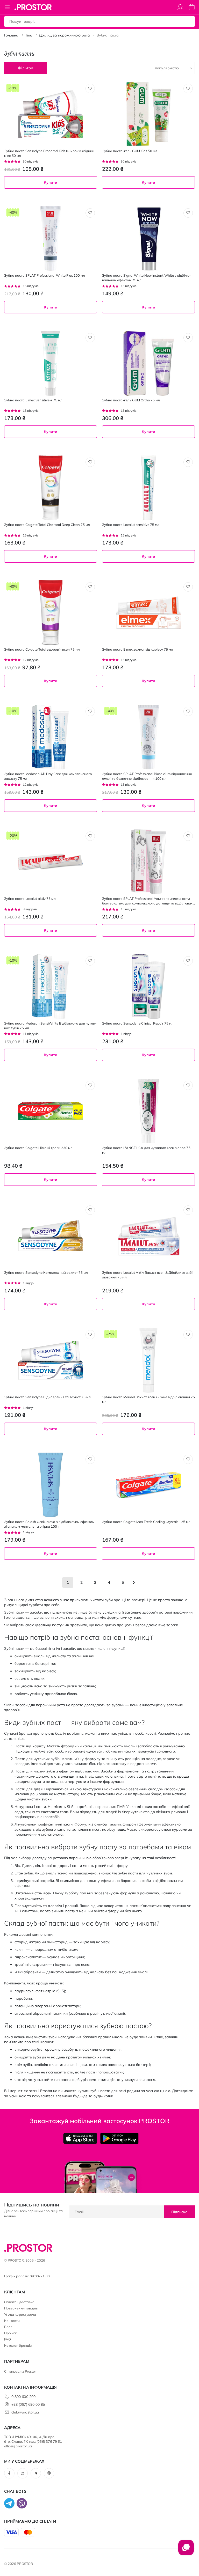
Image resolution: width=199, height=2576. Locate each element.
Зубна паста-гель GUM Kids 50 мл (130, 151)
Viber (49, 2473)
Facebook (9, 2473)
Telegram (36, 2473)
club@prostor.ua (25, 2412)
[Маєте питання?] (186, 2550)
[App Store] (80, 2138)
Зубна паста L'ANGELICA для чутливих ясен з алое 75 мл (146, 1150)
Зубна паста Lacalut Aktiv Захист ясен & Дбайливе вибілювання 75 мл (148, 1275)
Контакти (12, 2321)
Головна (11, 35)
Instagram (23, 2473)
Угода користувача (20, 2314)
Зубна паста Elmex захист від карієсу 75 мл (138, 649)
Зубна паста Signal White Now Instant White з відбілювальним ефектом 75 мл (147, 278)
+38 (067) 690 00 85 (28, 2404)
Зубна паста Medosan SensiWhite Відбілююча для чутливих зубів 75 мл (50, 1026)
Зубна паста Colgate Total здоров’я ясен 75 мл (42, 649)
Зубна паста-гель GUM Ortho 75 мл (131, 400)
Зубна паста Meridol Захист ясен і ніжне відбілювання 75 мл (148, 1399)
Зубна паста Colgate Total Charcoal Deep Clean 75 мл (47, 525)
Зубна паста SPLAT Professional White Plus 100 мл (45, 275)
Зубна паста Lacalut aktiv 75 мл (30, 899)
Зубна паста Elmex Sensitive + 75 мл (33, 400)
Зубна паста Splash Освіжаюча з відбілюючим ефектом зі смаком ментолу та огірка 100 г (49, 1524)
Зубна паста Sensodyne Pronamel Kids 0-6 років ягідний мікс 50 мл (49, 153)
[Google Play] (119, 2138)
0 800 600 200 (23, 2397)
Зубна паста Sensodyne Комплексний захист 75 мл (46, 1272)
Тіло (29, 35)
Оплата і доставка (19, 2302)
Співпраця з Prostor (20, 2371)
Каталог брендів (18, 2345)
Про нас (11, 2333)
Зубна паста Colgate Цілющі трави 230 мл (38, 1148)
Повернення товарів (21, 2308)
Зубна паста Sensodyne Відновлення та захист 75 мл (47, 1397)
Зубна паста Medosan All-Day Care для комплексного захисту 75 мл (48, 776)
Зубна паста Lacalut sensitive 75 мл (131, 525)
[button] (90, 89)
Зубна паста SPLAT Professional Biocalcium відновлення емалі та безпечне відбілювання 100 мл (147, 776)
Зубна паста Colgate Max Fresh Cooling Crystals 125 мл (146, 1522)
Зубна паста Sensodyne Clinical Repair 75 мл (138, 1023)
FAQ (8, 2339)
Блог (8, 2327)
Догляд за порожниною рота (64, 35)
